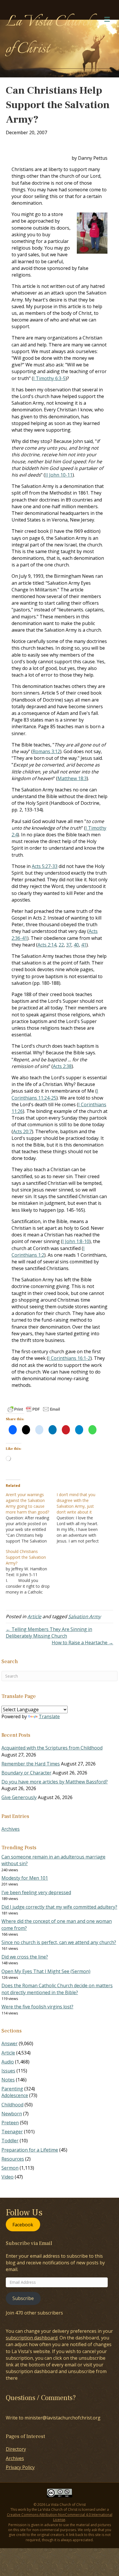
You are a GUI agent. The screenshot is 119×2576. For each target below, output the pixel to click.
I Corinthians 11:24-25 (55, 1094)
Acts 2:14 (47, 945)
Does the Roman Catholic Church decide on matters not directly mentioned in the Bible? (57, 1989)
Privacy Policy (20, 2467)
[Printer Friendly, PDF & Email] (34, 1409)
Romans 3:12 (46, 751)
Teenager (12, 2132)
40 (76, 945)
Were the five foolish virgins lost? (37, 2007)
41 (84, 945)
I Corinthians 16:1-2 (69, 1358)
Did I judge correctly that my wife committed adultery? (59, 1907)
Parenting (12, 2089)
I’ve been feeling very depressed (36, 1892)
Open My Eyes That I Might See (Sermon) (46, 1971)
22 (61, 945)
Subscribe (23, 2298)
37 (69, 945)
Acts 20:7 (22, 1131)
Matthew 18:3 (72, 778)
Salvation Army (84, 1616)
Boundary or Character (26, 1773)
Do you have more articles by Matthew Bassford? (55, 1782)
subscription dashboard (32, 2338)
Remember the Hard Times (31, 1764)
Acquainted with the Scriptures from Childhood (52, 1748)
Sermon (10, 2168)
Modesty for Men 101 (25, 1878)
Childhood (12, 2105)
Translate (49, 1716)
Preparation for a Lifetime (30, 2150)
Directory (16, 2449)
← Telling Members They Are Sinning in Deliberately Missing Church (49, 1633)
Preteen (10, 2123)
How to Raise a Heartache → (82, 1643)
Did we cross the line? (25, 1957)
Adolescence (15, 2095)
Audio (8, 2062)
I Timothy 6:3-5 (49, 378)
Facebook (23, 2224)
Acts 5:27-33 (45, 866)
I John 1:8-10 (76, 1241)
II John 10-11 (59, 475)
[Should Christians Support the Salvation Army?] (31, 1572)
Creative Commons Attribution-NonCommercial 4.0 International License (60, 2517)
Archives (11, 1829)
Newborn (12, 2114)
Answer (10, 2043)
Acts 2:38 (62, 1066)
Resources (13, 2159)
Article (34, 1616)
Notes (8, 2080)
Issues (8, 2071)
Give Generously (19, 1797)
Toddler (10, 2141)
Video (8, 2177)
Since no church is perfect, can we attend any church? (59, 1942)
